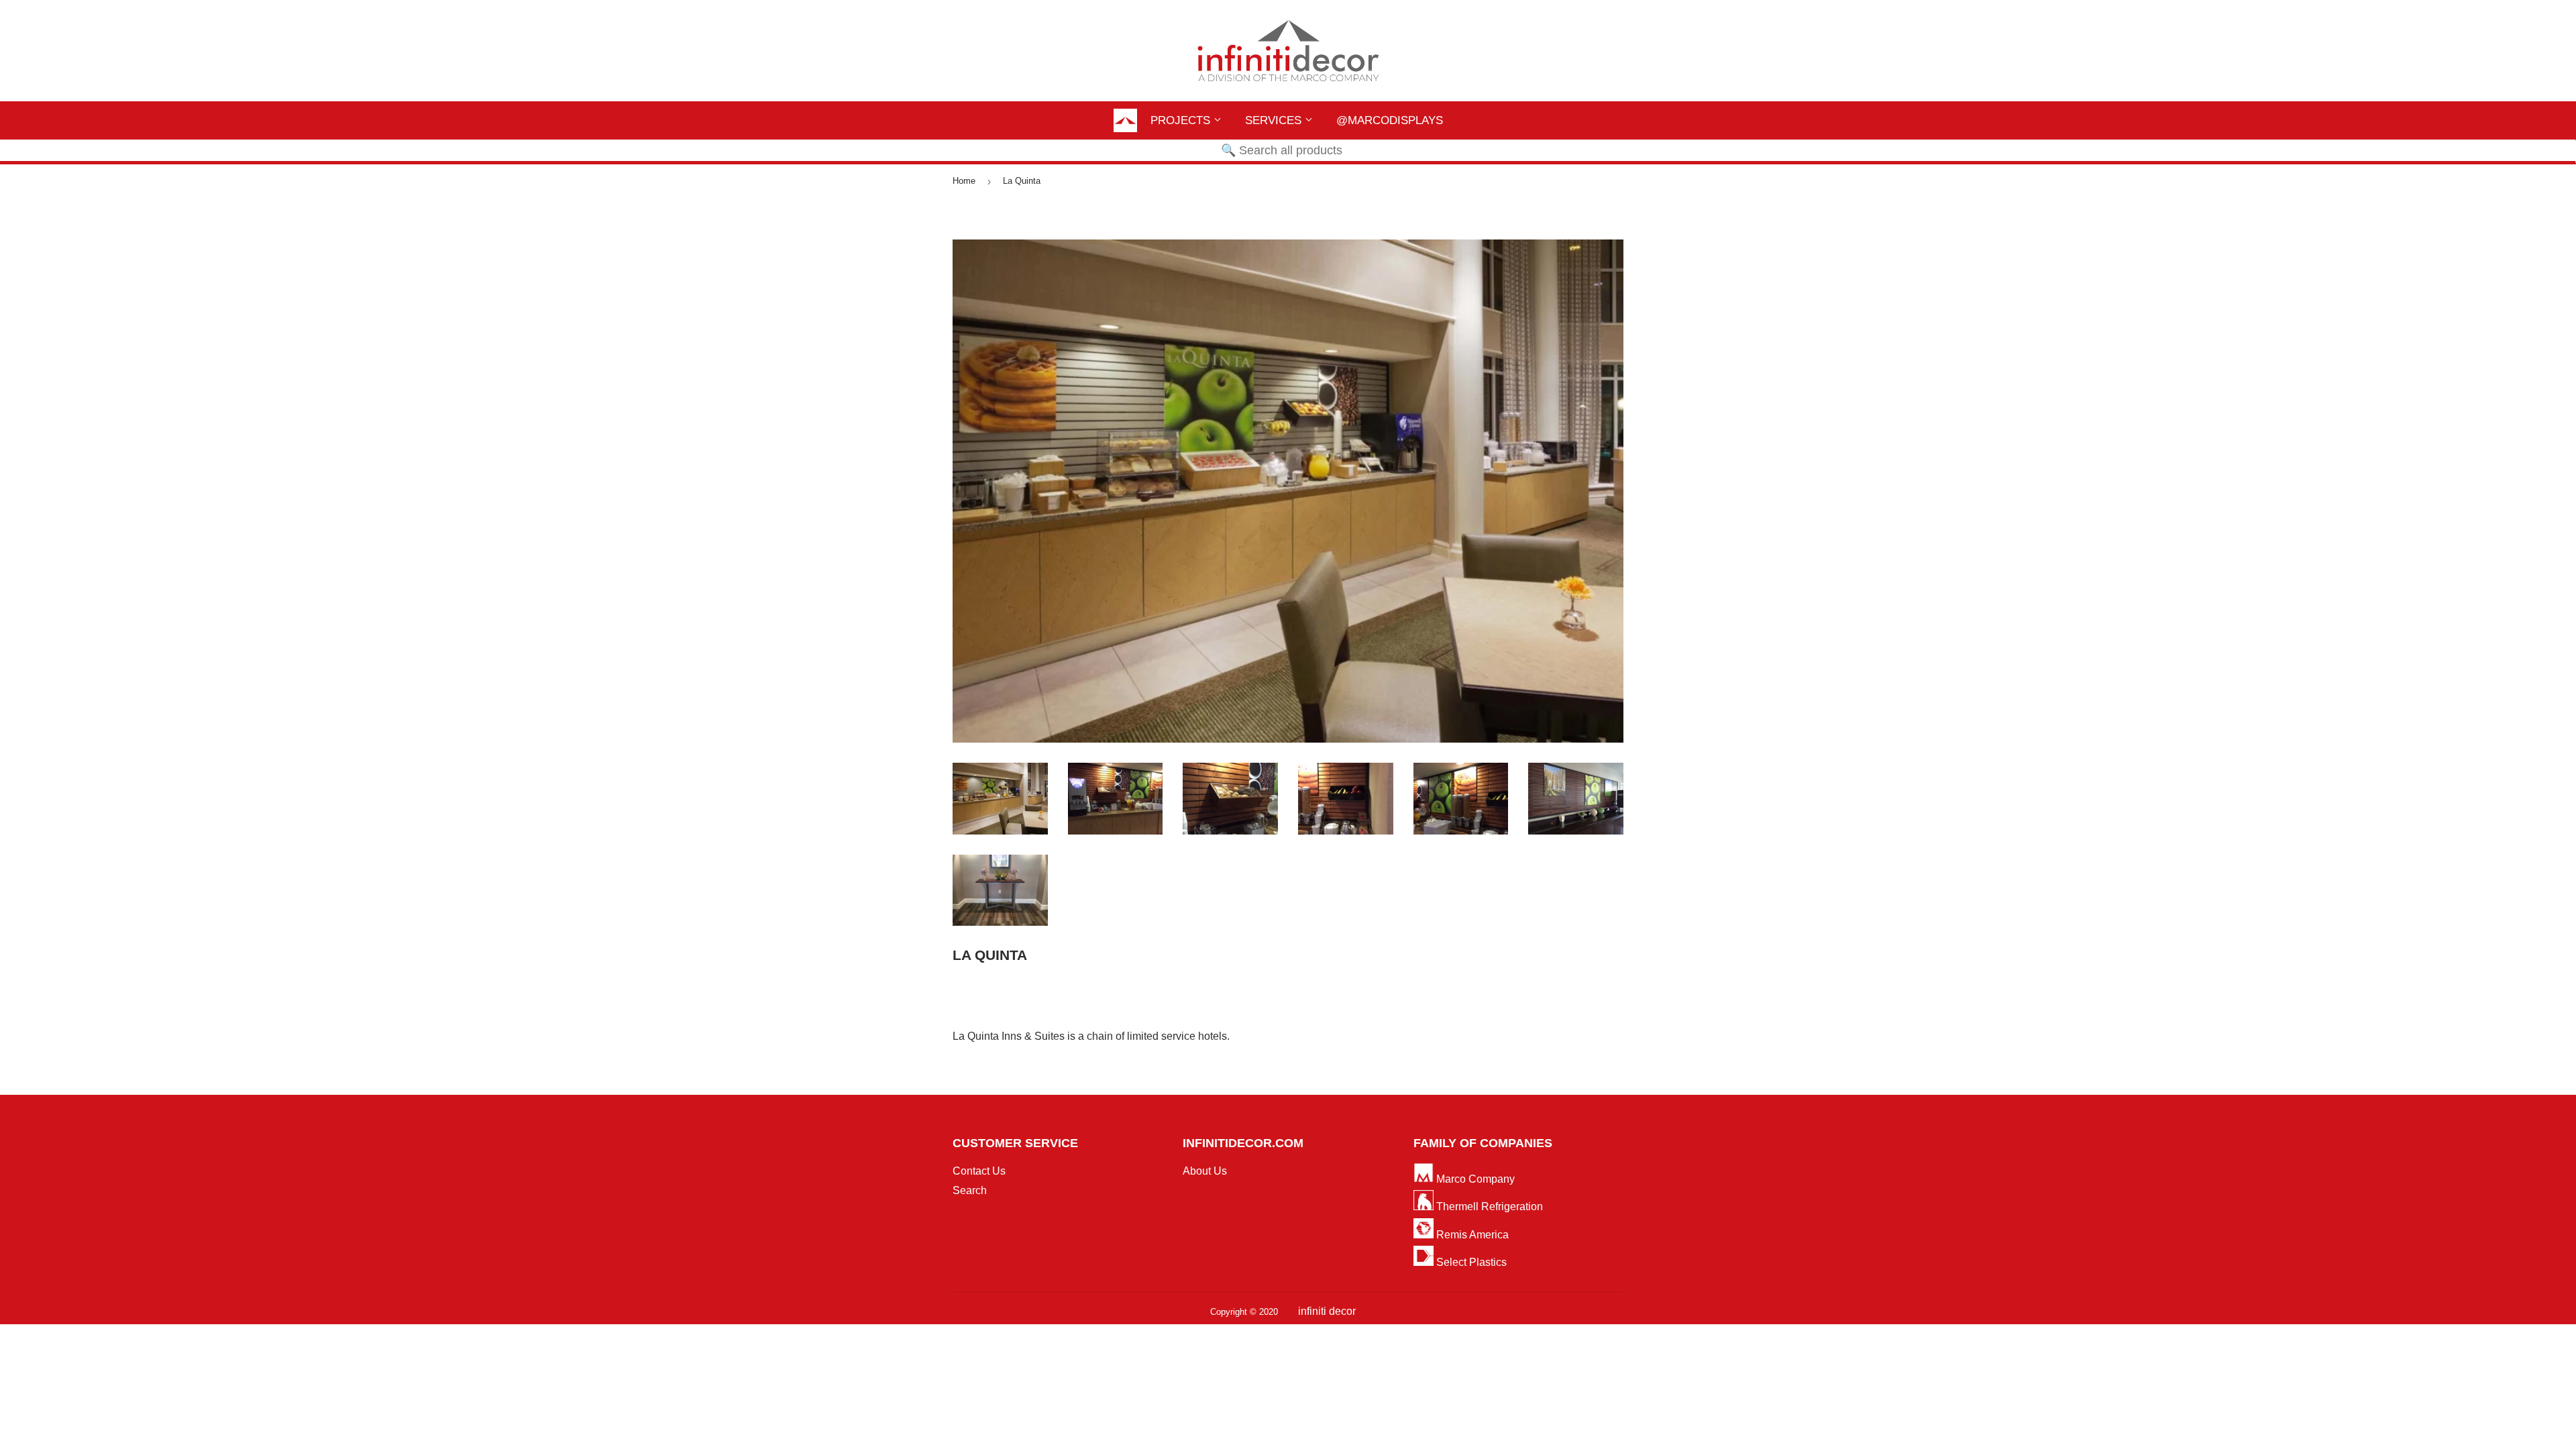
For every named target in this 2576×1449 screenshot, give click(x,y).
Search (970, 1190)
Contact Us (979, 1171)
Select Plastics (1470, 1262)
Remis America (1471, 1235)
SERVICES (1275, 120)
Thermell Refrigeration (1488, 1206)
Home (964, 181)
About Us (1205, 1171)
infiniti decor (1327, 1311)
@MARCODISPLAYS (1390, 120)
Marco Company (1474, 1179)
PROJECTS (1182, 120)
